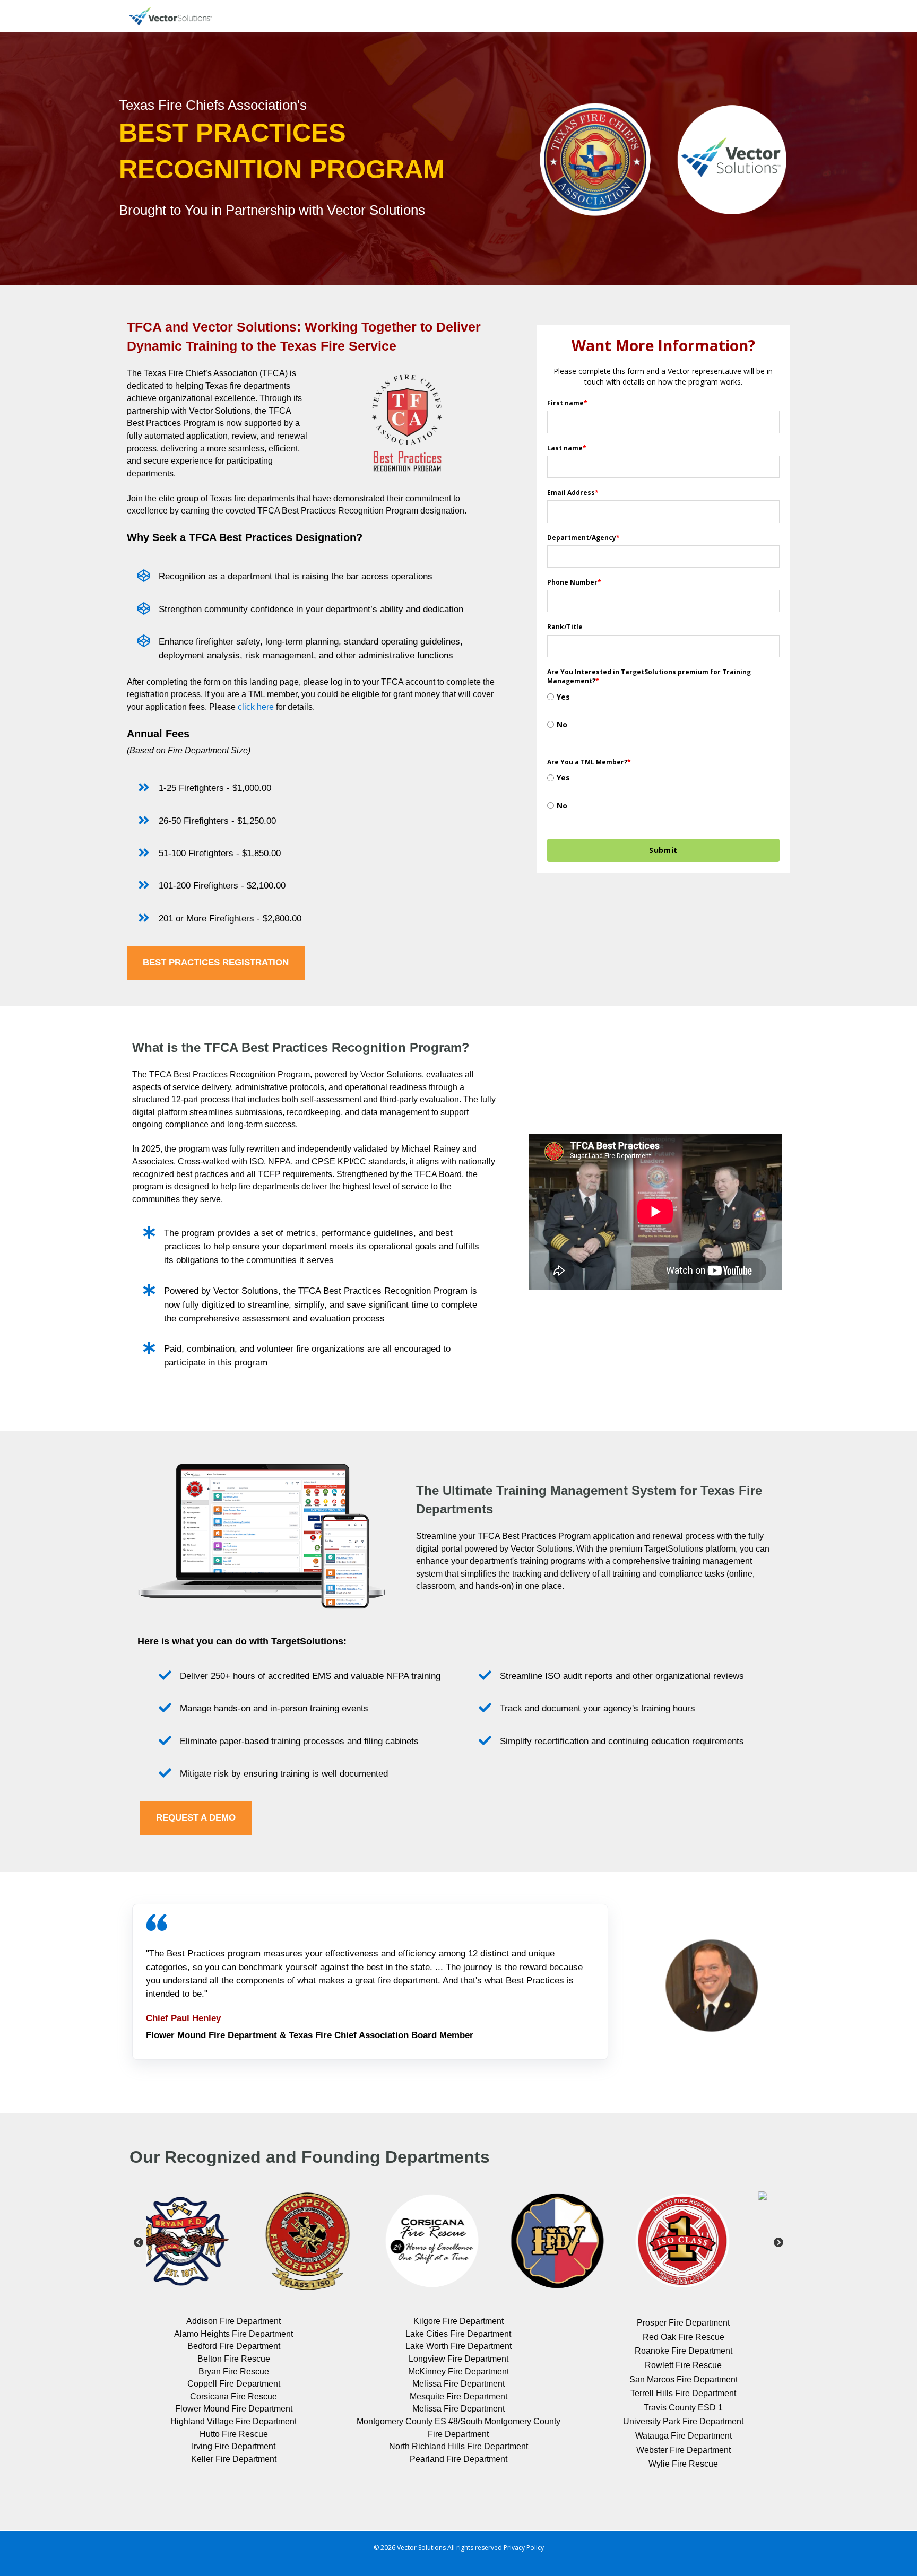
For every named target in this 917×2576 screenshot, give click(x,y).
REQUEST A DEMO (196, 1818)
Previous (139, 2243)
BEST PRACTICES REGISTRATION (216, 963)
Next (778, 2243)
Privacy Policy (524, 2548)
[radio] (663, 703)
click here (256, 707)
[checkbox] (663, 717)
